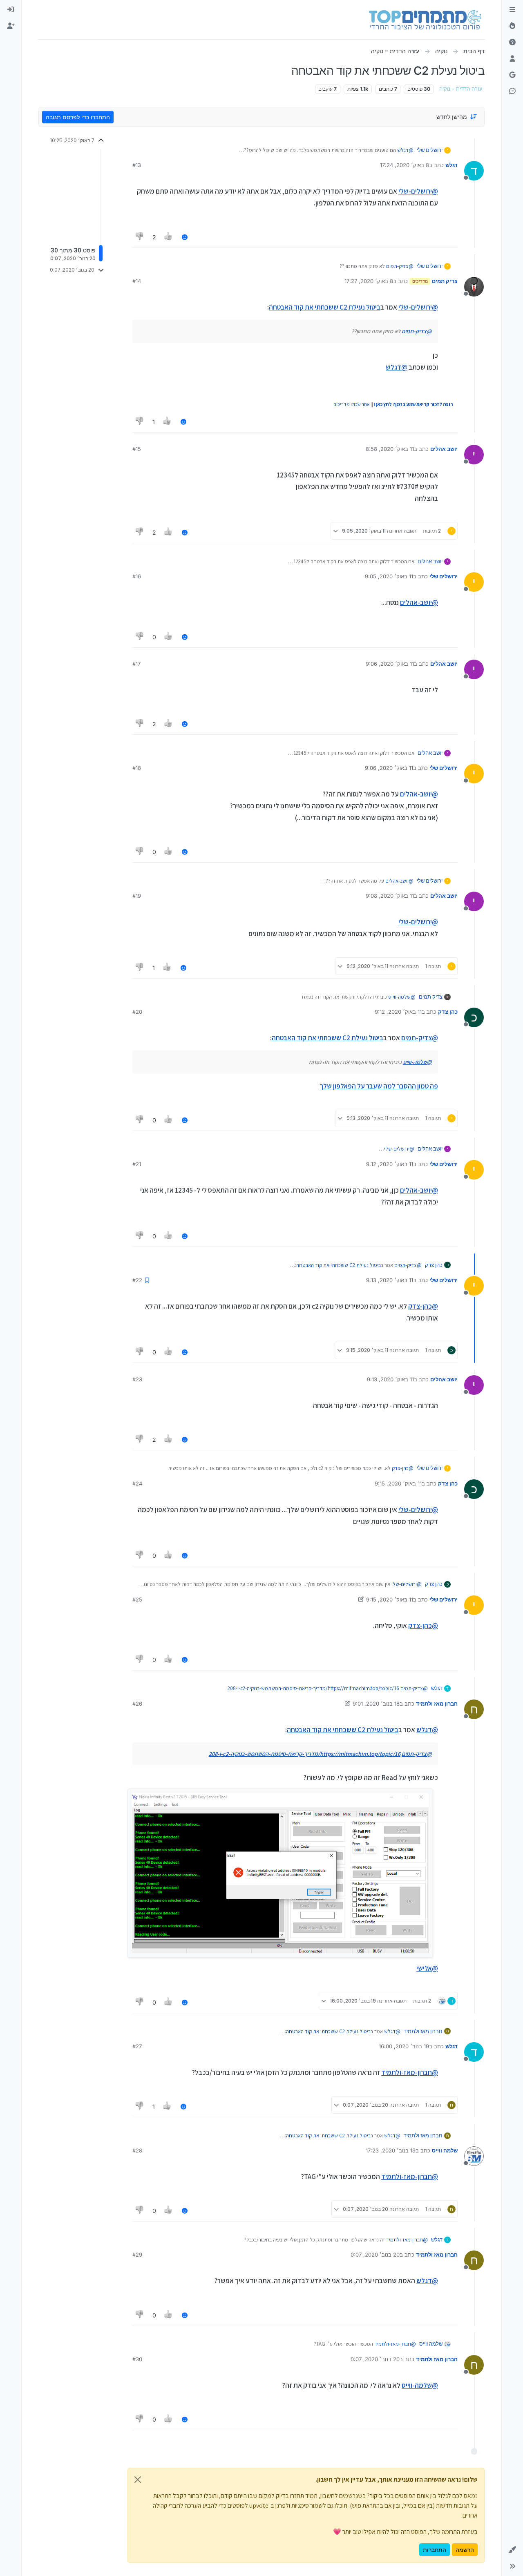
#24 (137, 1483)
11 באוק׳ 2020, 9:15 (398, 1483)
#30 (137, 2359)
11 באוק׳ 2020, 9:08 (390, 896)
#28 (137, 2150)
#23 (137, 1379)
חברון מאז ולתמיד (437, 1704)
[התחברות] (11, 10)
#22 (137, 1280)
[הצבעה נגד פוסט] (140, 237)
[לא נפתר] (512, 42)
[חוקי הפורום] (512, 10)
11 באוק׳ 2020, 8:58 (390, 449)
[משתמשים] (512, 59)
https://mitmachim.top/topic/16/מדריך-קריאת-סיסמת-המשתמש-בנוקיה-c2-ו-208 (313, 1688)
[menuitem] (11, 10)
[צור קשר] (512, 91)
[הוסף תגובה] (185, 237)
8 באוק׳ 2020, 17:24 (405, 165)
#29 (137, 2255)
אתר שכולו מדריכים (352, 404)
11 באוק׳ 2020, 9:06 (390, 664)
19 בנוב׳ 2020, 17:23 (391, 2150)
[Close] (138, 2480)
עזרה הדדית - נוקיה (461, 89)
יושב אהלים (444, 449)
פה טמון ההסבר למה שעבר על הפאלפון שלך (379, 1086)
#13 (137, 165)
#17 (136, 664)
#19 (137, 896)
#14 (137, 281)
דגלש (451, 165)
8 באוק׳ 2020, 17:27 (369, 281)
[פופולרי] (512, 26)
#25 (137, 1599)
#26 (137, 1704)
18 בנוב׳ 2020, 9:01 (376, 1704)
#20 (137, 1012)
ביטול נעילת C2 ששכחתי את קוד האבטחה (325, 307)
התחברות (435, 2550)
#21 (137, 1164)
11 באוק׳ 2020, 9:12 (398, 1012)
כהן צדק (448, 1012)
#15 (137, 449)
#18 (137, 768)
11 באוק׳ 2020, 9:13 (390, 1280)
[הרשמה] (11, 26)
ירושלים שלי (430, 150)
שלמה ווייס (445, 2150)
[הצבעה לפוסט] (169, 237)
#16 (137, 576)
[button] (512, 2550)
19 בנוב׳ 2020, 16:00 (404, 2046)
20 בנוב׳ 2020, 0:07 (375, 2255)
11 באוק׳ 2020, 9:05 (389, 576)
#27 (137, 2046)
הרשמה (465, 2550)
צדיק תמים (445, 281)
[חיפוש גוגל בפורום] (512, 75)
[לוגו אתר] (425, 20)
